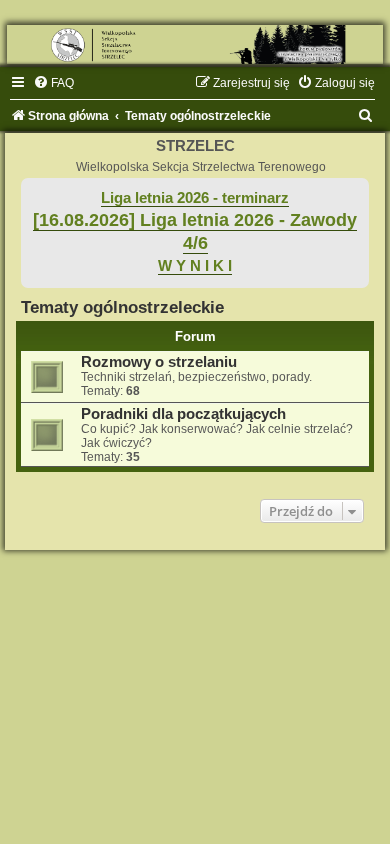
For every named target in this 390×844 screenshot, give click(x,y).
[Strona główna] (195, 44)
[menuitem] (53, 83)
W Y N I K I (195, 266)
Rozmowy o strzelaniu (159, 362)
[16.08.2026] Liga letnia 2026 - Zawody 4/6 (195, 231)
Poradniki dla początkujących (183, 414)
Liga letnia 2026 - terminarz (195, 198)
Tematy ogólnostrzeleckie (122, 307)
